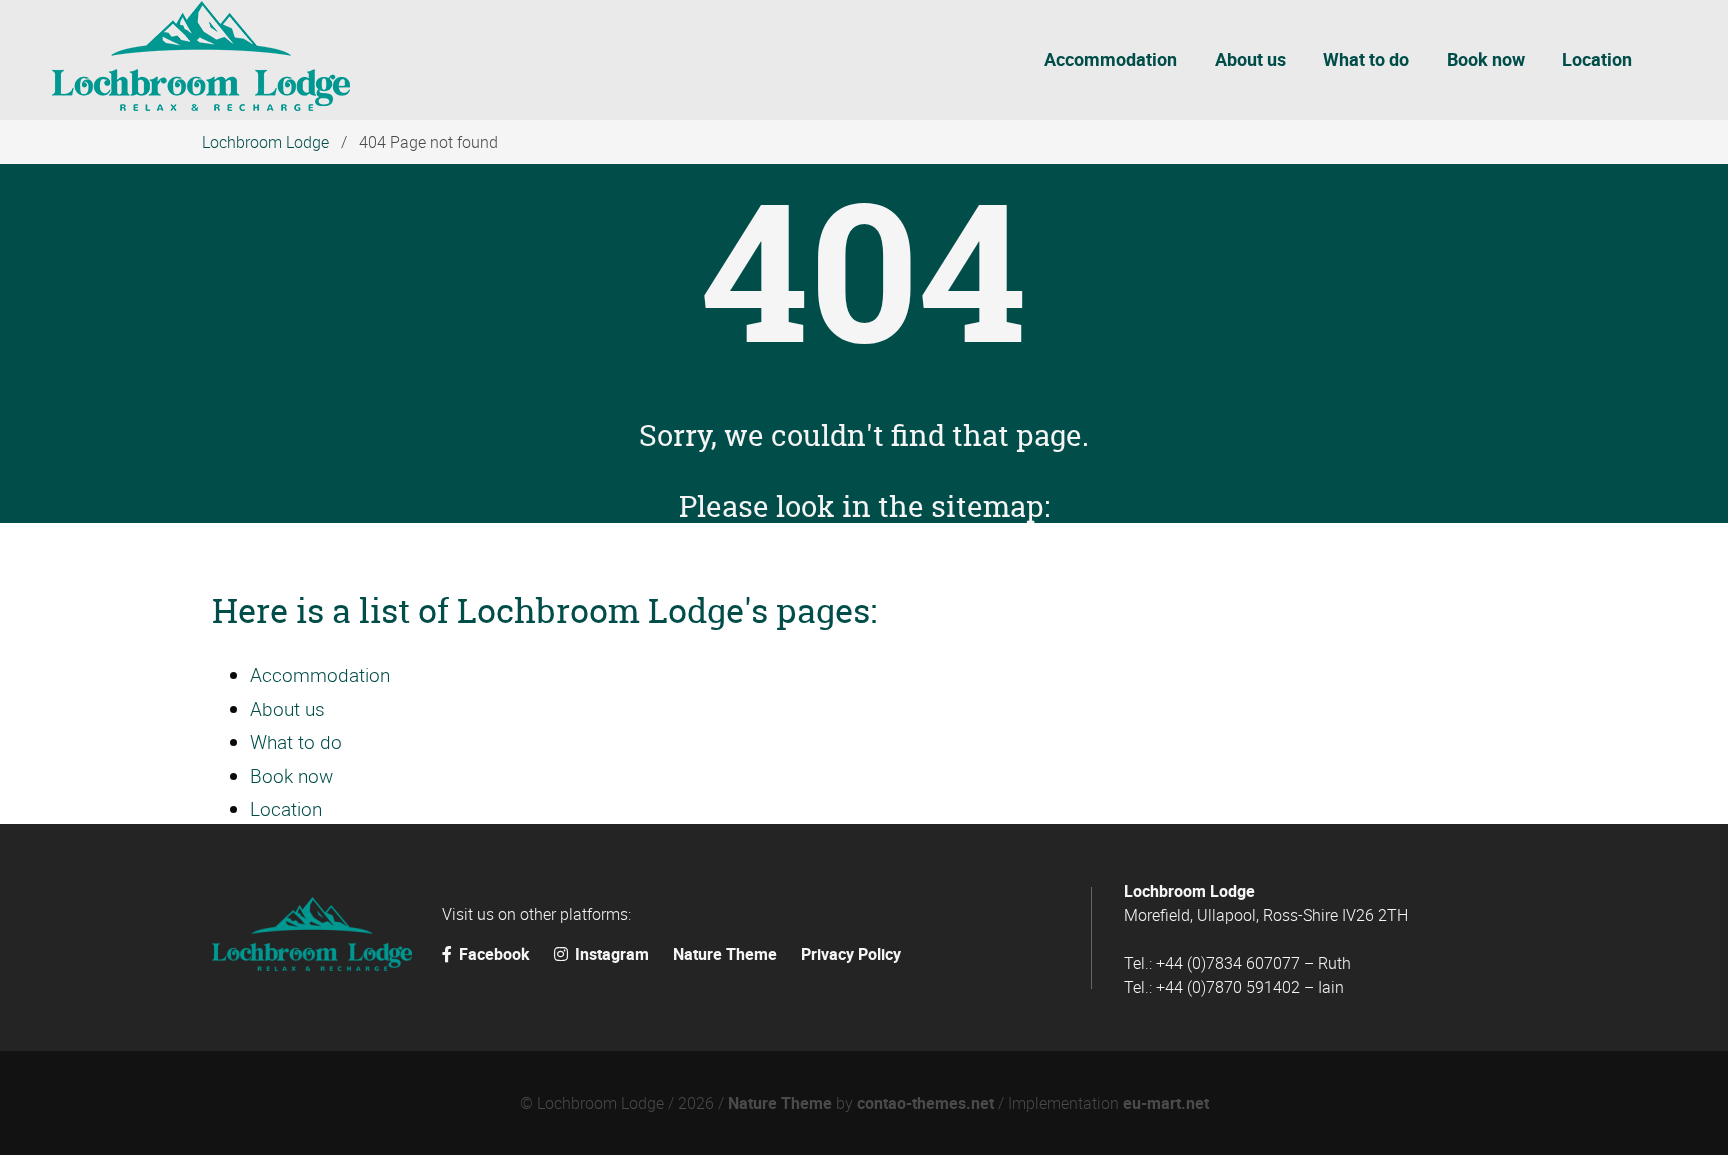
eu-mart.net (1166, 1103)
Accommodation (320, 675)
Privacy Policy (851, 954)
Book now (291, 776)
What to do (296, 742)
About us (287, 709)
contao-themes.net (925, 1103)
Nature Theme (725, 954)
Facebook (494, 954)
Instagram (612, 954)
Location (286, 809)
